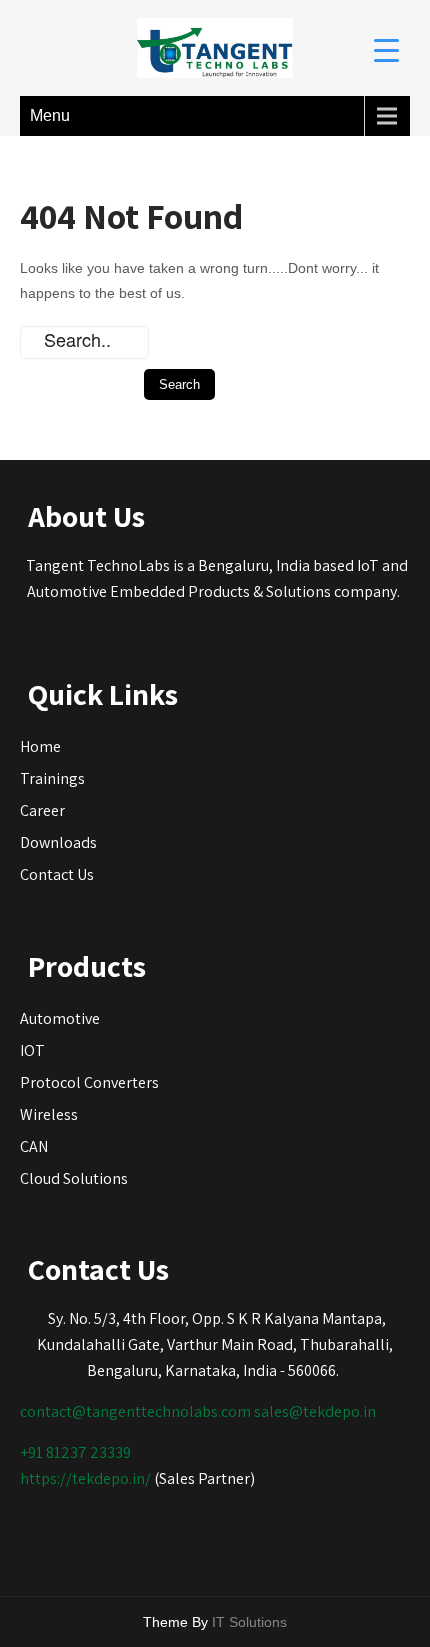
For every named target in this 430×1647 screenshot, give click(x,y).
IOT (32, 1050)
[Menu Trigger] (386, 49)
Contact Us (57, 874)
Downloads (58, 842)
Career (42, 810)
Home (40, 746)
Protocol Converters (89, 1082)
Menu (50, 115)
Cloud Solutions (74, 1178)
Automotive (60, 1018)
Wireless (49, 1114)
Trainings (52, 778)
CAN (34, 1146)
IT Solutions (249, 1622)
